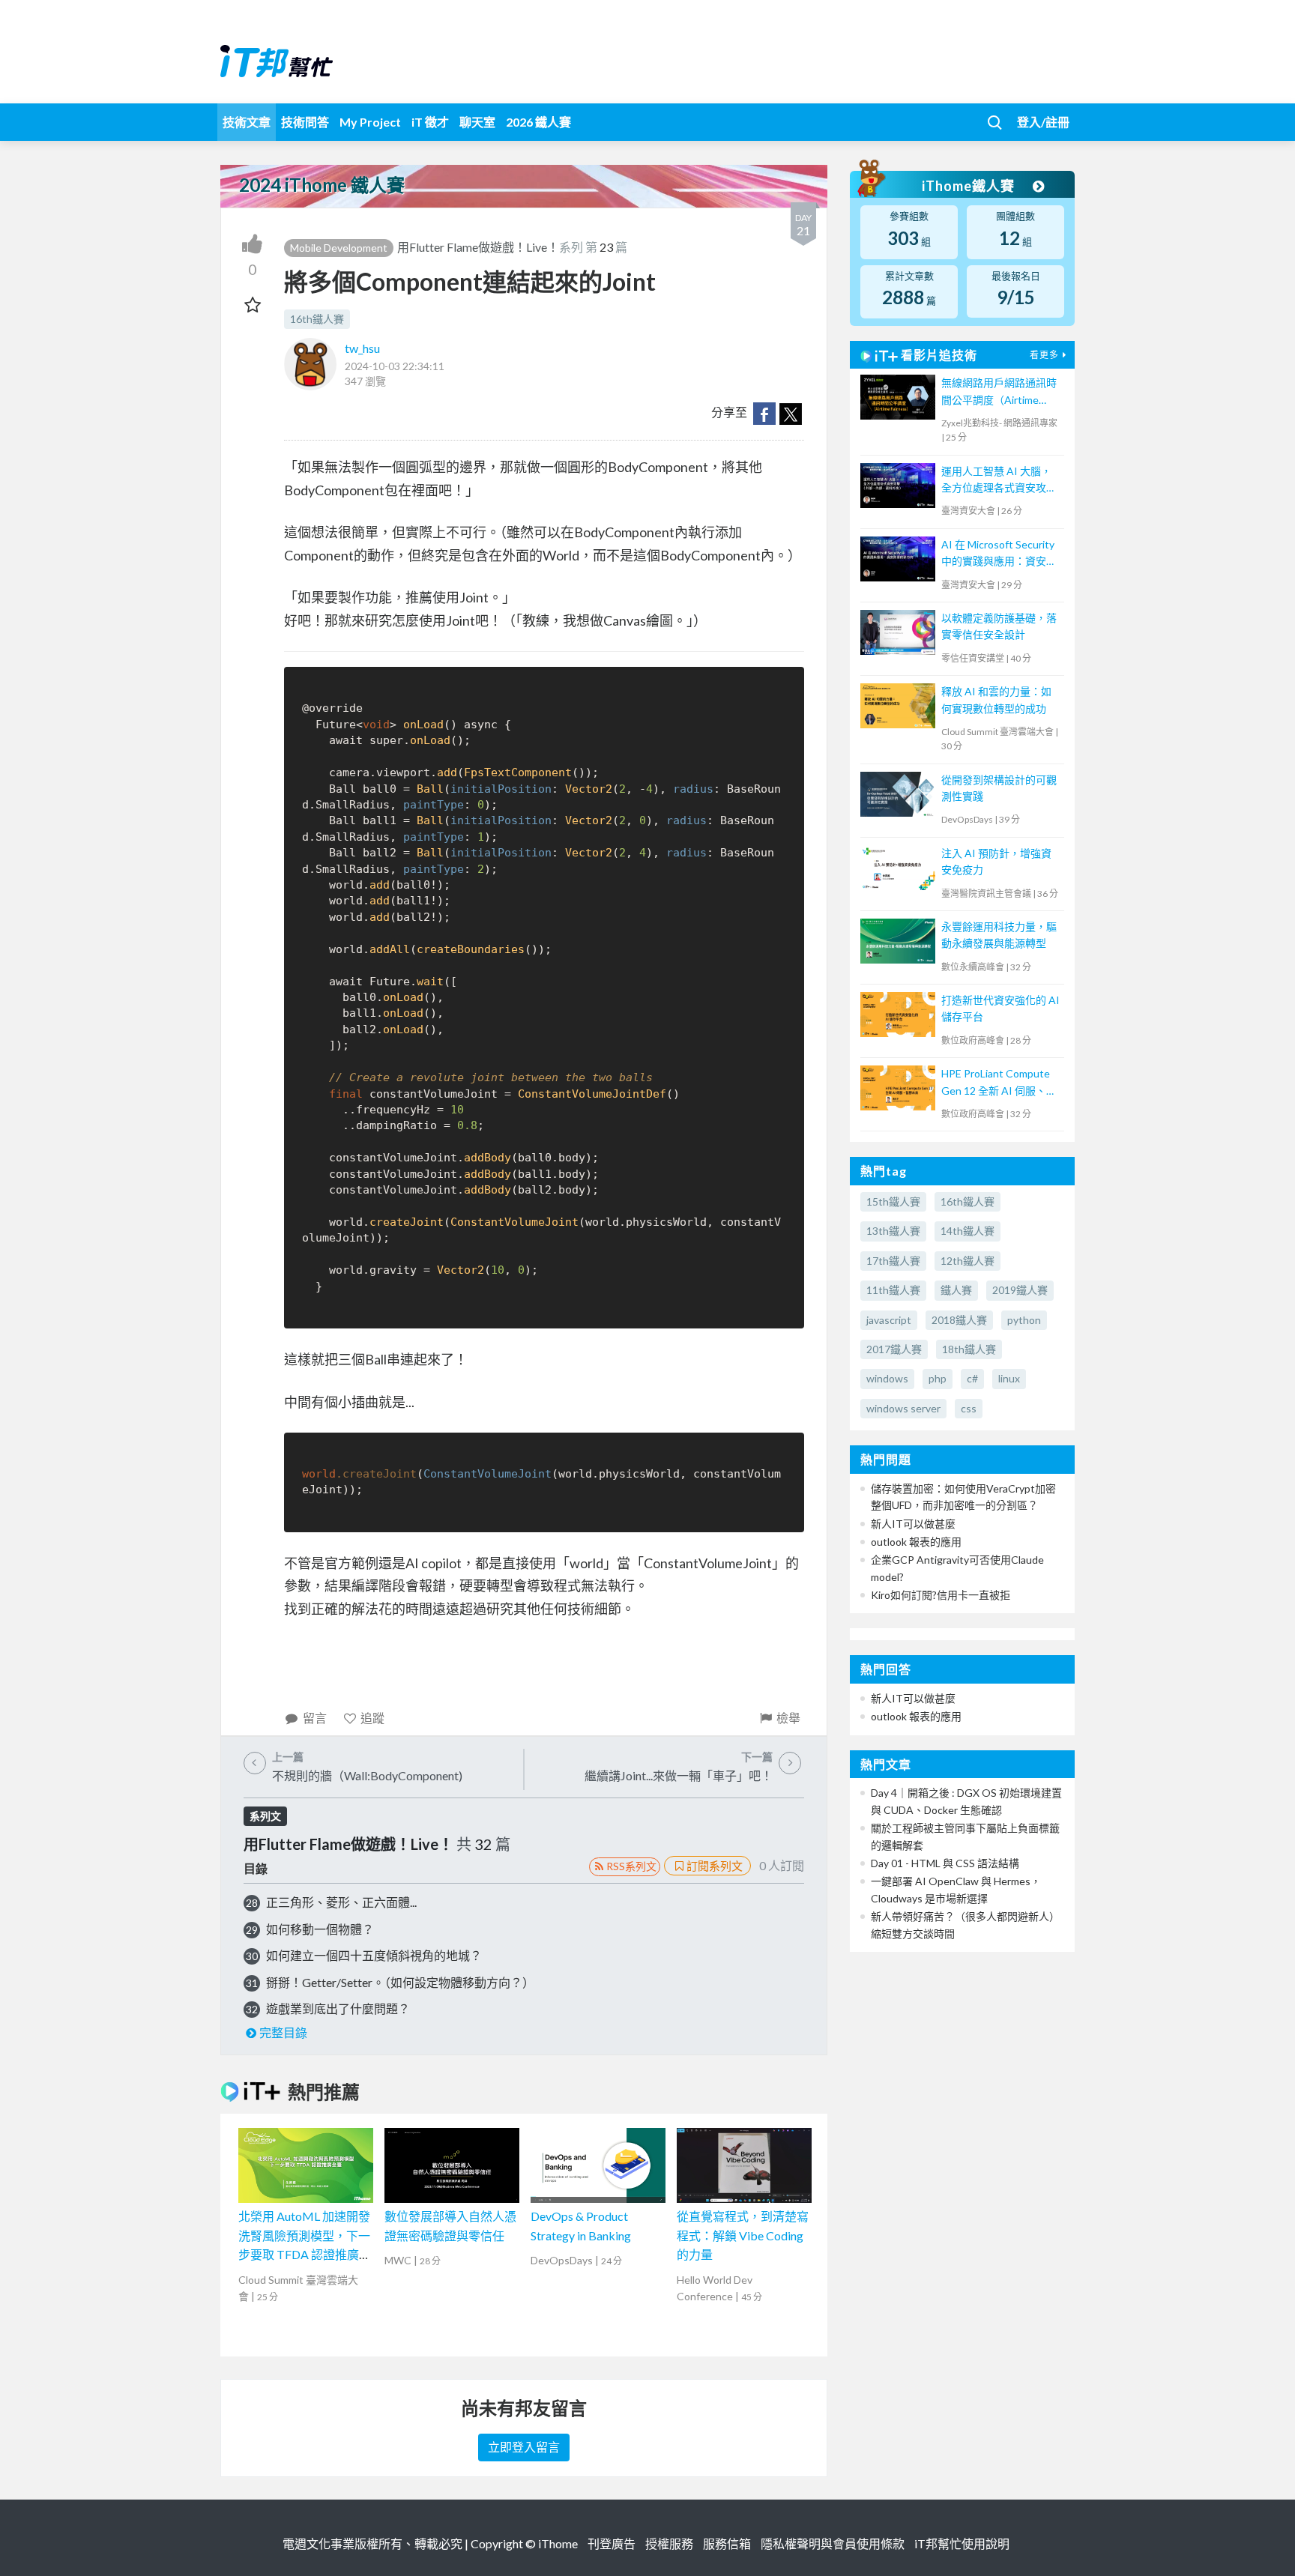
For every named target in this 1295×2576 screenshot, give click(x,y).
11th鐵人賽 (893, 1290)
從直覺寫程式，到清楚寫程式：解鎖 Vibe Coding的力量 (743, 2235)
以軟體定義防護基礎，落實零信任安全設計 (999, 626)
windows (887, 1378)
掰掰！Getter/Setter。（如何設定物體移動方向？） (400, 1982)
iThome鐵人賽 (970, 186)
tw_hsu (362, 348)
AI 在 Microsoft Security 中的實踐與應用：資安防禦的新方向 (999, 554)
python (1024, 1320)
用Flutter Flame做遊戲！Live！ (478, 247)
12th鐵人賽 (968, 1261)
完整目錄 (283, 2032)
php (938, 1378)
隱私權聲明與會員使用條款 (833, 2543)
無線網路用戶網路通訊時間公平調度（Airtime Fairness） (999, 392)
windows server (903, 1408)
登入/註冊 (1043, 122)
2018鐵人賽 (959, 1320)
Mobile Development (339, 248)
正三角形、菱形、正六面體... (341, 1902)
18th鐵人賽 (969, 1349)
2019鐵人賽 (1020, 1290)
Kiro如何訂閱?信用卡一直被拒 (941, 1595)
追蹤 (372, 1718)
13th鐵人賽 (893, 1231)
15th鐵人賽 (893, 1201)
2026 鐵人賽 (538, 122)
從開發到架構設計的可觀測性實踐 (999, 788)
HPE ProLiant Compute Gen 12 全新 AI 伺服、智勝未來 (999, 1083)
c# (972, 1378)
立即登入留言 (524, 2447)
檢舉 (788, 1718)
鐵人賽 (956, 1290)
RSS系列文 (631, 1866)
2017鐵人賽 (894, 1349)
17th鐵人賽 (893, 1261)
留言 (315, 1718)
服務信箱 (727, 2543)
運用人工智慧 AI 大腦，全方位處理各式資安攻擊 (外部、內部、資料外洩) (999, 481)
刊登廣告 (612, 2543)
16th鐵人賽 (317, 319)
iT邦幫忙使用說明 (962, 2543)
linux (1009, 1378)
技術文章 (247, 122)
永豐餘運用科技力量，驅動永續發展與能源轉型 (999, 935)
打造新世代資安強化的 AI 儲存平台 (1000, 1008)
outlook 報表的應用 (916, 1542)
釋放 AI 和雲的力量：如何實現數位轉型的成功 (996, 699)
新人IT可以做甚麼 (913, 1524)
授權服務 (669, 2543)
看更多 (1044, 355)
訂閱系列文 (715, 1866)
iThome (558, 2543)
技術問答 (305, 122)
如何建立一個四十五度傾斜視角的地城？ (374, 1955)
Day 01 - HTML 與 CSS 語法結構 (945, 1863)
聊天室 (477, 122)
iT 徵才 (430, 122)
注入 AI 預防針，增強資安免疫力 (996, 861)
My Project (370, 122)
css (969, 1408)
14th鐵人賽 (968, 1231)
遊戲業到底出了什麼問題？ (338, 2008)
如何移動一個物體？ (320, 1929)
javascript (889, 1320)
